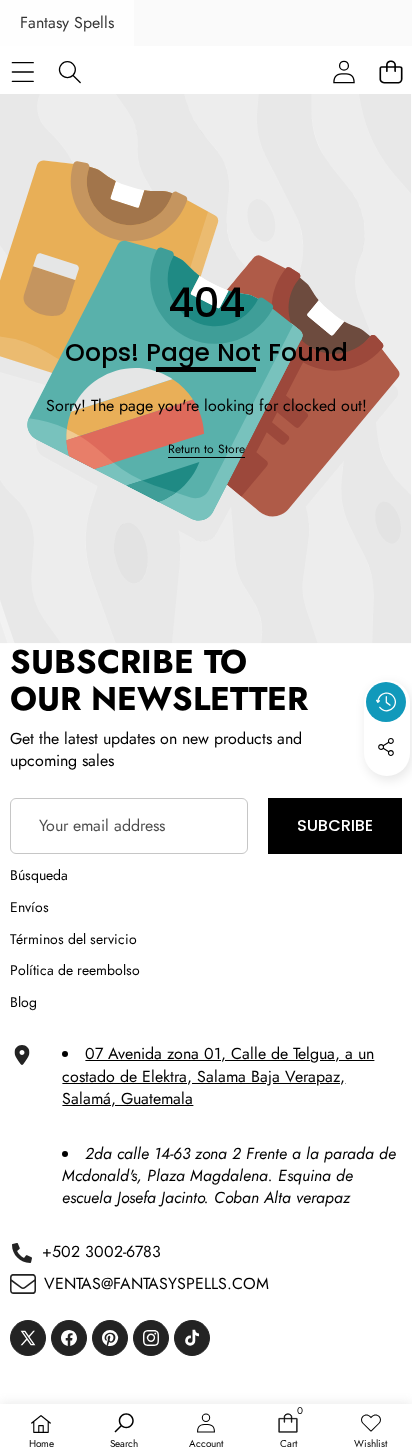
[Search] (69, 71)
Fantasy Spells (67, 22)
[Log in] (343, 71)
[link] (206, 449)
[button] (387, 793)
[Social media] (386, 747)
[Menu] (22, 71)
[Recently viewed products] (386, 702)
